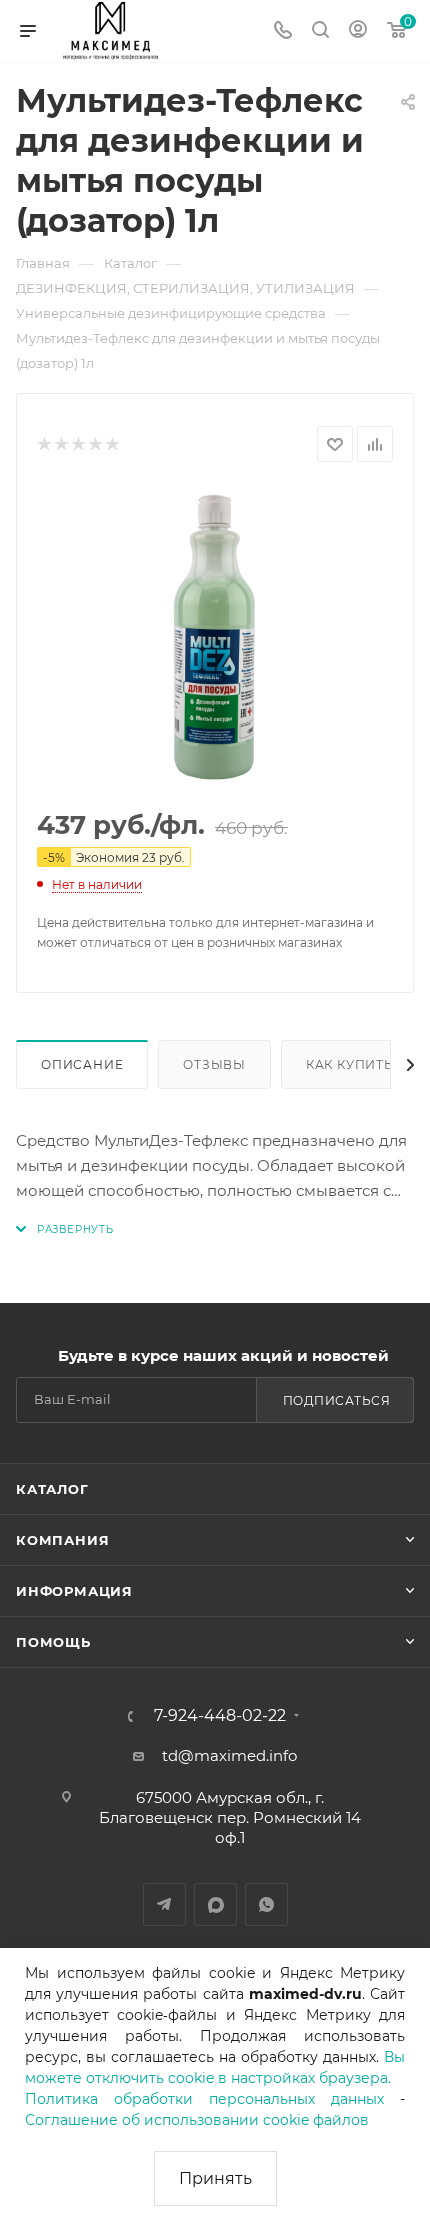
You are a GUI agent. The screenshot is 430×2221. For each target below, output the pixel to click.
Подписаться (337, 1400)
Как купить (350, 1064)
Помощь (53, 1642)
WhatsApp (266, 1904)
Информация (74, 1591)
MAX (215, 1904)
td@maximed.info (229, 1755)
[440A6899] (215, 637)
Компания (62, 1540)
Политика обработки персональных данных (204, 2099)
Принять (215, 2178)
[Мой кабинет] (358, 31)
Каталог (52, 1489)
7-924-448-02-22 (220, 1716)
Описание (82, 1064)
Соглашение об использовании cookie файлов (197, 2120)
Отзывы (214, 1064)
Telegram (164, 1904)
